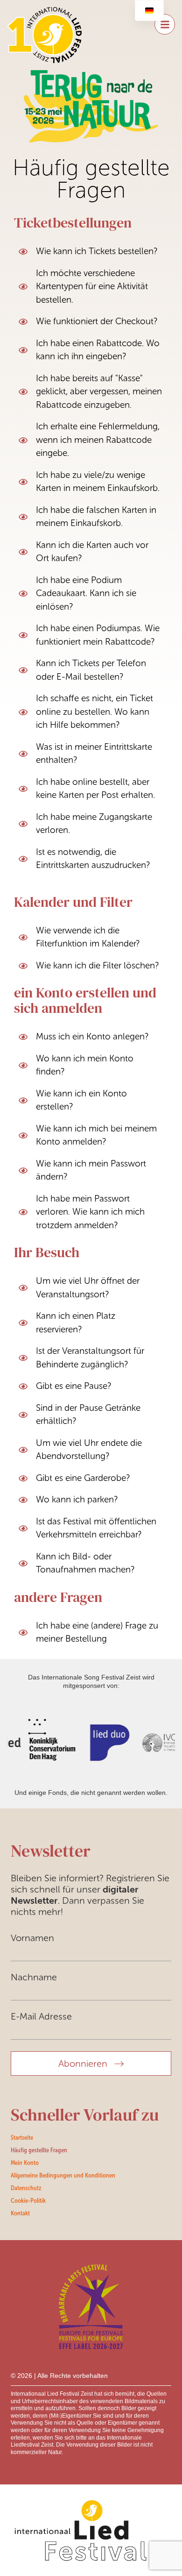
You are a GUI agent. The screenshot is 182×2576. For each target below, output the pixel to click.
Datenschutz (26, 2188)
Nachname (34, 1977)
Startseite (22, 2137)
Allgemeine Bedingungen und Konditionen (63, 2175)
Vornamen (32, 1938)
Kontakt (20, 2213)
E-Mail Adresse (41, 2016)
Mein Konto (25, 2163)
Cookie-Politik (28, 2200)
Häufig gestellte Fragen (39, 2150)
